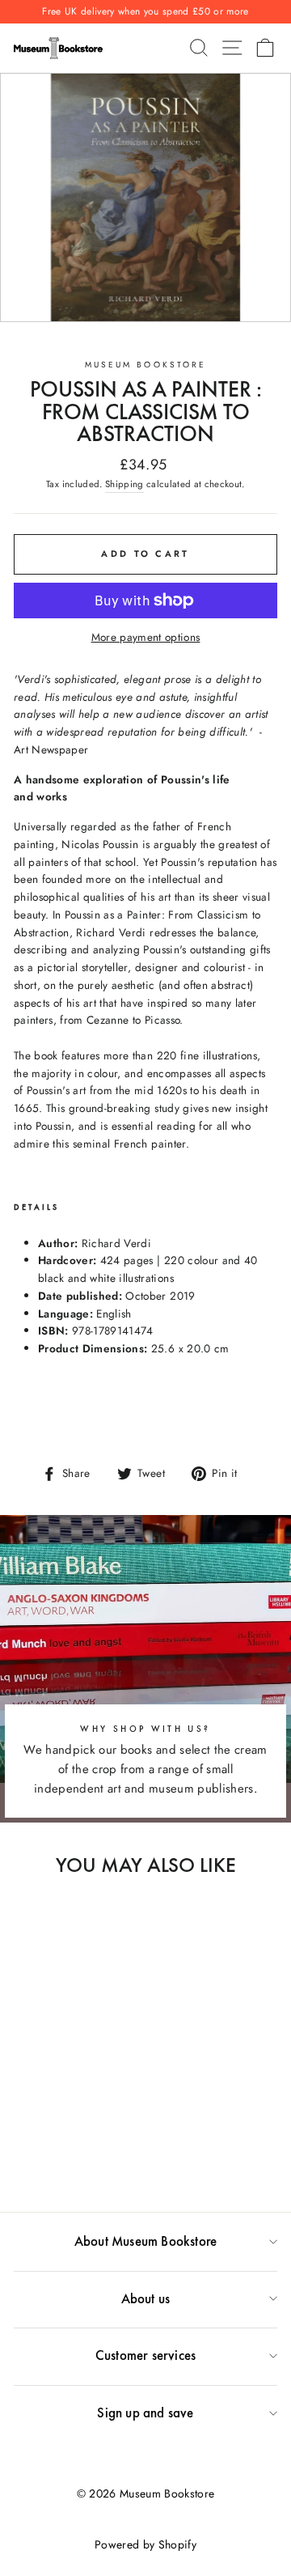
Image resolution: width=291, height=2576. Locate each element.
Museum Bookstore (145, 365)
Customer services (145, 2355)
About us (146, 2298)
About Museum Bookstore (145, 2241)
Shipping (124, 484)
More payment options (146, 637)
